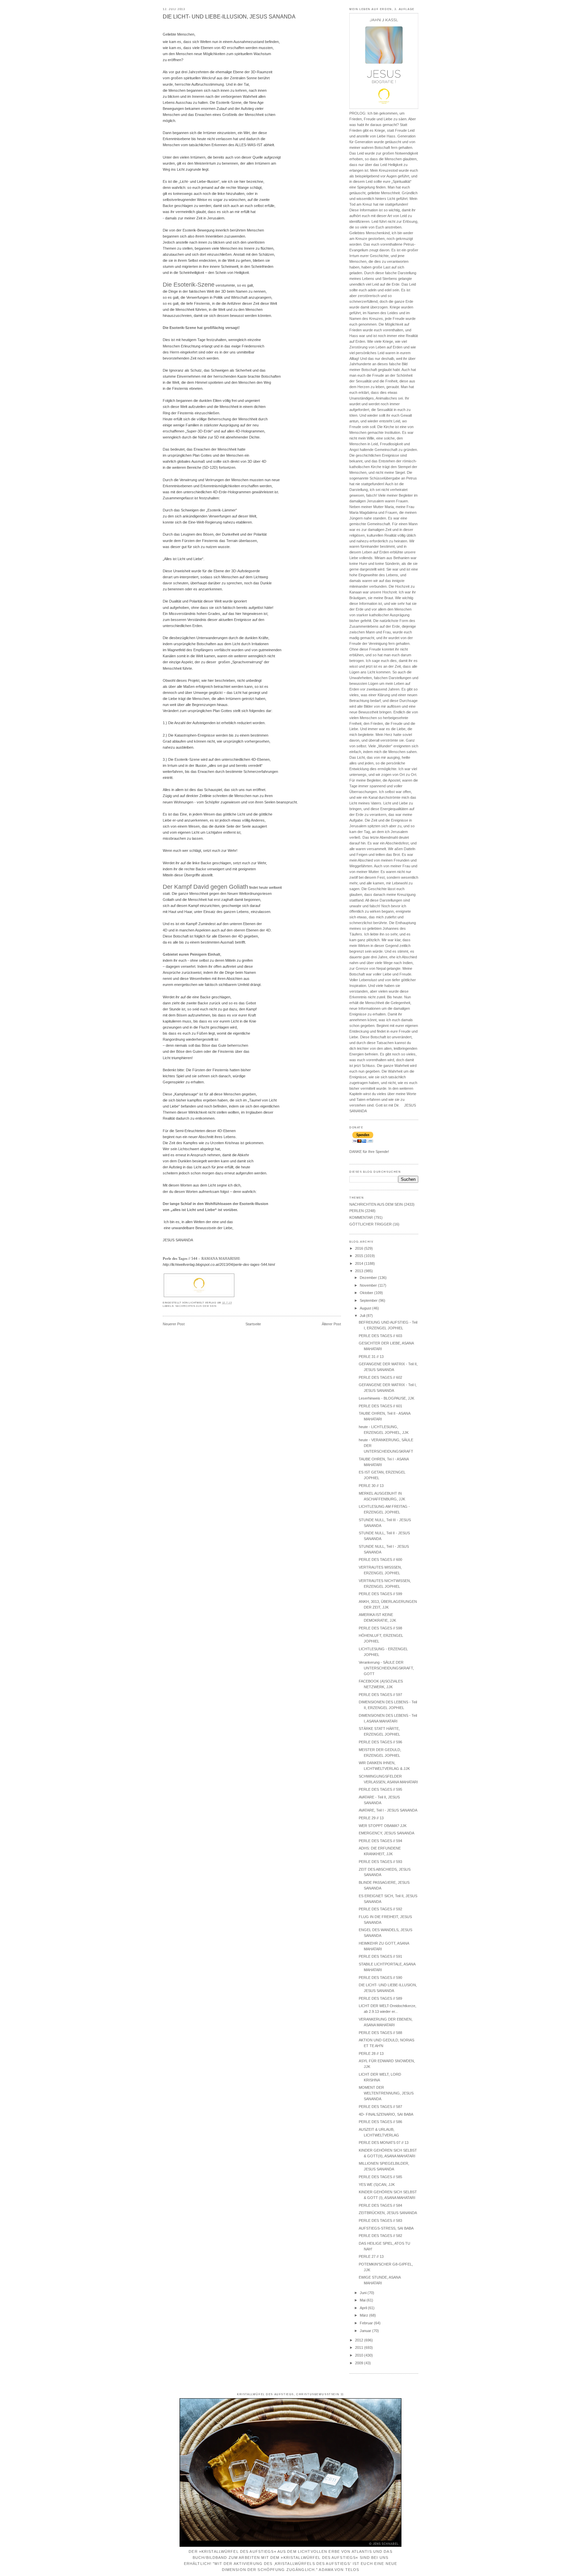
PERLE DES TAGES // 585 (380, 2177)
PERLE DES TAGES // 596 (380, 1742)
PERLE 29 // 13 (371, 1818)
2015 (360, 1256)
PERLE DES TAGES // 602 (380, 1377)
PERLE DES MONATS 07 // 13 (384, 2143)
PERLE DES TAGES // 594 (380, 1841)
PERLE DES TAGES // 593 (380, 1862)
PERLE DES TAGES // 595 (380, 1789)
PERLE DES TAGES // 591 (380, 1956)
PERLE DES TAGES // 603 (380, 1336)
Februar (367, 2323)
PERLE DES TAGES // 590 (380, 1978)
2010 (360, 2355)
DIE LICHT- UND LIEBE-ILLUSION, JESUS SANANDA (229, 17)
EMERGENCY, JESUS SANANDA (386, 1833)
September (369, 1300)
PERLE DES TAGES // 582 (380, 2236)
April (364, 2308)
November (369, 1285)
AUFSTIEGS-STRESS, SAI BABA (386, 2228)
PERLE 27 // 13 (371, 2256)
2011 (360, 2348)
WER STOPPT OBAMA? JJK (383, 1826)
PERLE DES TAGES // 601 (380, 1406)
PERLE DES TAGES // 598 (380, 1628)
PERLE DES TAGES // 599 (380, 1594)
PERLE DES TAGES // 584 (380, 2205)
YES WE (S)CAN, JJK (377, 2185)
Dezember (369, 1278)
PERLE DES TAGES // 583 (380, 2220)
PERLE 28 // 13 (371, 2053)
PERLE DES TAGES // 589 (380, 1998)
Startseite (253, 1324)
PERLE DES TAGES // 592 (380, 1909)
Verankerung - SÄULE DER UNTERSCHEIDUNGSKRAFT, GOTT (386, 1668)
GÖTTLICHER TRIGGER (371, 1224)
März (364, 2315)
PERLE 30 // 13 (371, 1486)
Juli (363, 1316)
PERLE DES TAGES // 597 (380, 1695)
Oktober (367, 1293)
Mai (363, 2300)
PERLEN (357, 1211)
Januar (366, 2331)
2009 (360, 2363)
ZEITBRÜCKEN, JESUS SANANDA (388, 2213)
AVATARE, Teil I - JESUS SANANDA (388, 1810)
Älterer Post (331, 1324)
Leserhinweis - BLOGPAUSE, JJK (386, 1398)
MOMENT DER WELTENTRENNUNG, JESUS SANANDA (386, 2093)
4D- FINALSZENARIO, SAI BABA (386, 2114)
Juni (364, 2293)
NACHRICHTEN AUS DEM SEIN (196, 1306)
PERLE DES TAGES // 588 (380, 2033)
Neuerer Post (174, 1324)
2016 (360, 1248)
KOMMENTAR (361, 1217)
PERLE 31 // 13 (371, 1357)
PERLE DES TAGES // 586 (380, 2122)
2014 (360, 1263)
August (366, 1308)
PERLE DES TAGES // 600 (380, 1560)
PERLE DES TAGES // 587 (380, 2107)
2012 (360, 2340)
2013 (360, 1271)
